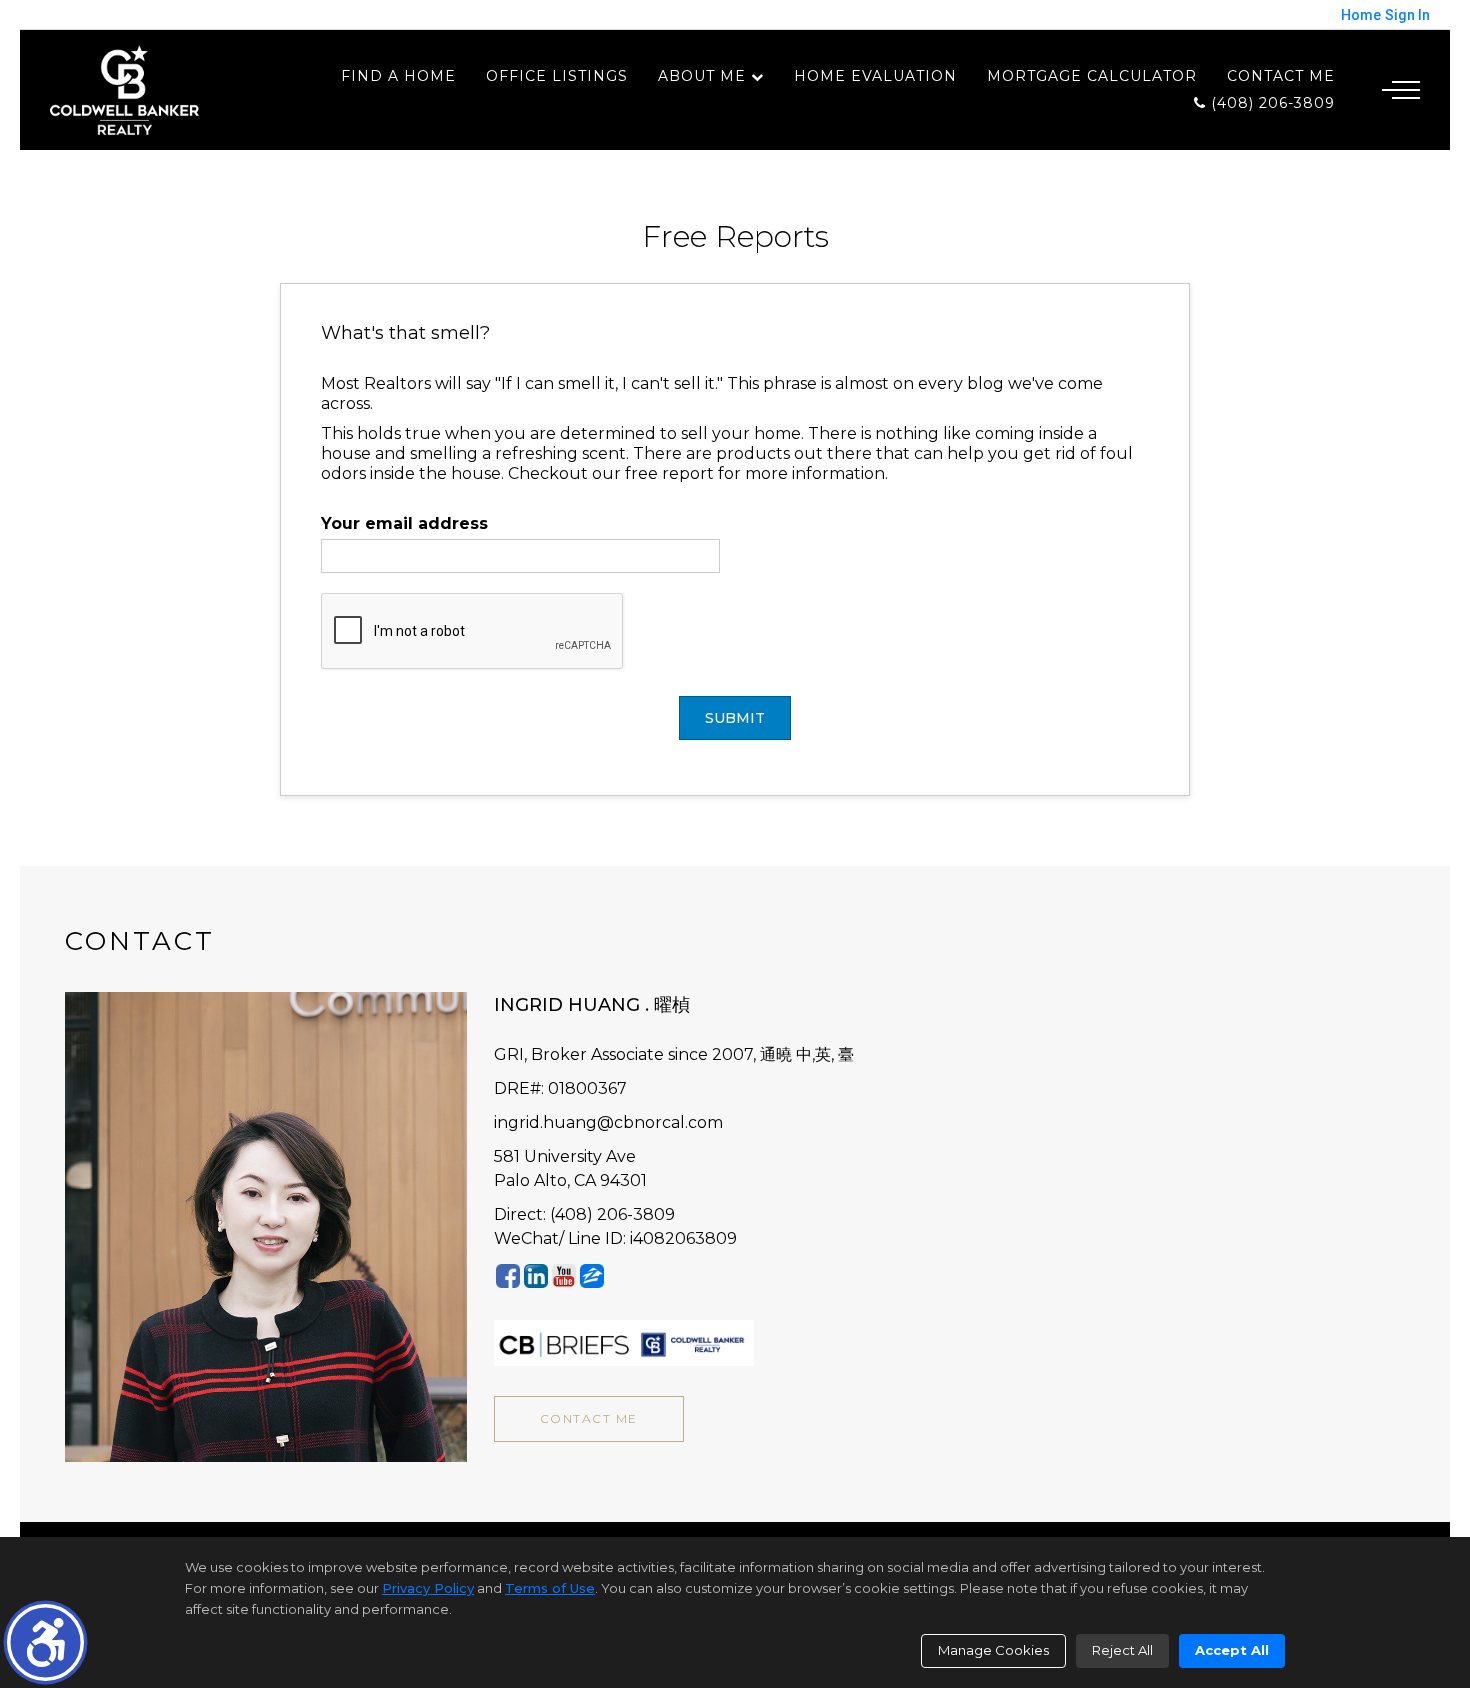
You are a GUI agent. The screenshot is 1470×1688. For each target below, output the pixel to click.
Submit (735, 718)
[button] (45, 1642)
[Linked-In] (536, 1275)
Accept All (1232, 1650)
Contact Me (1281, 76)
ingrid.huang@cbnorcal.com (608, 1122)
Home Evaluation (875, 76)
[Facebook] (508, 1275)
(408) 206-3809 (1270, 103)
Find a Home (398, 76)
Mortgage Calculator (1092, 76)
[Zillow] (592, 1275)
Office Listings (557, 76)
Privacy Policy (428, 1588)
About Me (702, 76)
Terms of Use (550, 1588)
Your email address (404, 523)
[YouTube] (564, 1275)
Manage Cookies (993, 1650)
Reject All (1122, 1650)
